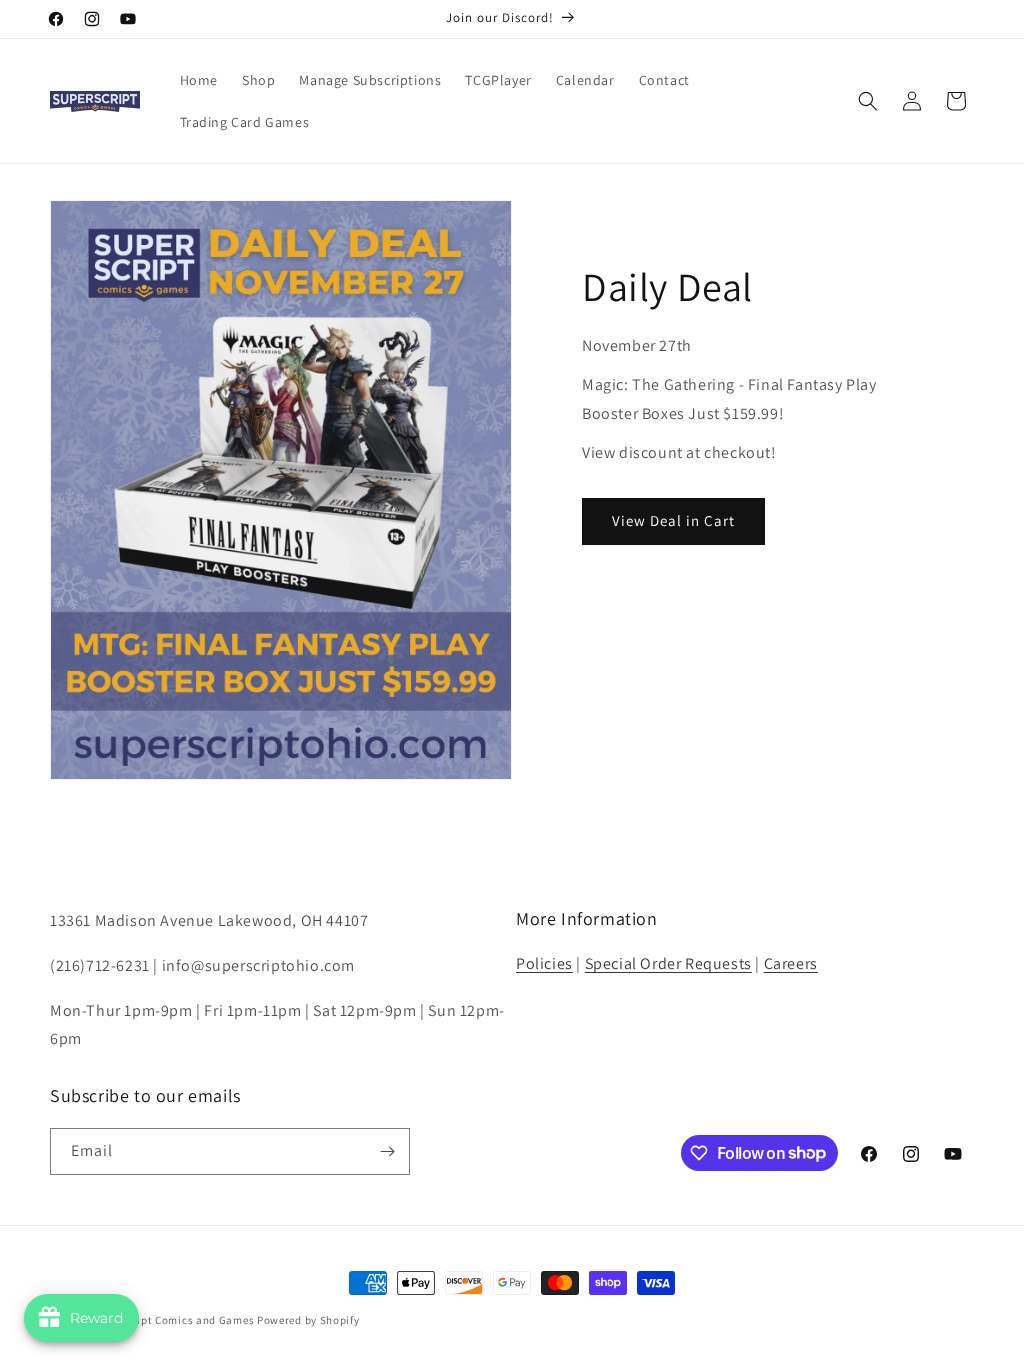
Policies (544, 963)
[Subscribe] (387, 1151)
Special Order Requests (668, 963)
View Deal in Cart (673, 520)
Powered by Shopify (308, 1320)
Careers (791, 963)
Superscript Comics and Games (173, 1320)
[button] (868, 101)
